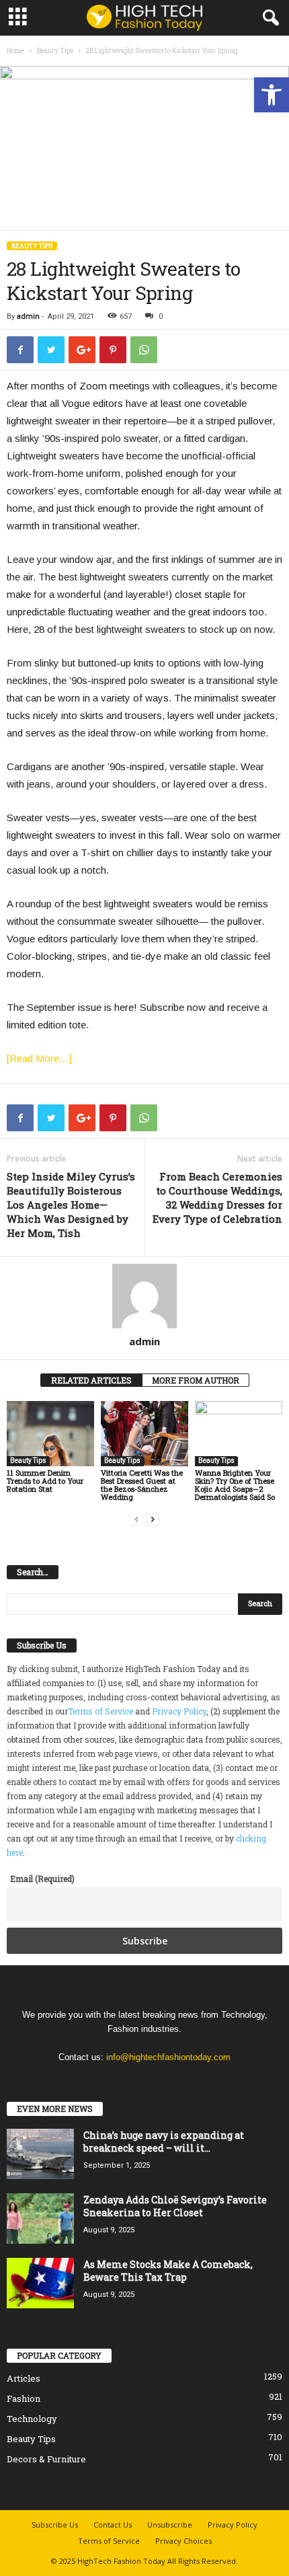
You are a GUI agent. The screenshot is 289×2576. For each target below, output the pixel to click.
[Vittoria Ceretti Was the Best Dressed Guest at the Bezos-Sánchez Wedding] (144, 1434)
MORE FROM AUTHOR (196, 1380)
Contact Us (113, 2525)
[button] (272, 95)
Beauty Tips (55, 51)
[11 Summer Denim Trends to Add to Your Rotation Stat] (50, 1434)
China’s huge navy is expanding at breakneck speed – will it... (164, 2142)
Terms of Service (100, 1711)
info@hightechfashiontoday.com (168, 2057)
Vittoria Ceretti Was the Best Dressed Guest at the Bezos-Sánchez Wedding (142, 1485)
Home (15, 51)
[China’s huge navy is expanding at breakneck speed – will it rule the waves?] (40, 2154)
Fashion (24, 2398)
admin (28, 316)
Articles (24, 2378)
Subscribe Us (55, 2525)
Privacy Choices (183, 2541)
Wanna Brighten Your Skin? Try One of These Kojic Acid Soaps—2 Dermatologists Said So (235, 1485)
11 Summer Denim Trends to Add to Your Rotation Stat (45, 1481)
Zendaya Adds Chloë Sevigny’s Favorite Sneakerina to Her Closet (175, 2206)
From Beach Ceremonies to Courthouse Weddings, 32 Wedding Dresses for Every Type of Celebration (217, 1198)
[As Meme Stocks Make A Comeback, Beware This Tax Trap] (40, 2283)
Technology (32, 2419)
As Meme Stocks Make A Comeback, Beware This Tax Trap (168, 2271)
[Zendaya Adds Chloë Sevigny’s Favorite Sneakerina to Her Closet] (40, 2219)
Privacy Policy (179, 1711)
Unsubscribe (170, 2525)
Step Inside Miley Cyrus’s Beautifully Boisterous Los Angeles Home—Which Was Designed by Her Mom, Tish (71, 1205)
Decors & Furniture (46, 2459)
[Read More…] (39, 1058)
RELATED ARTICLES (91, 1380)
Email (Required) (42, 1879)
